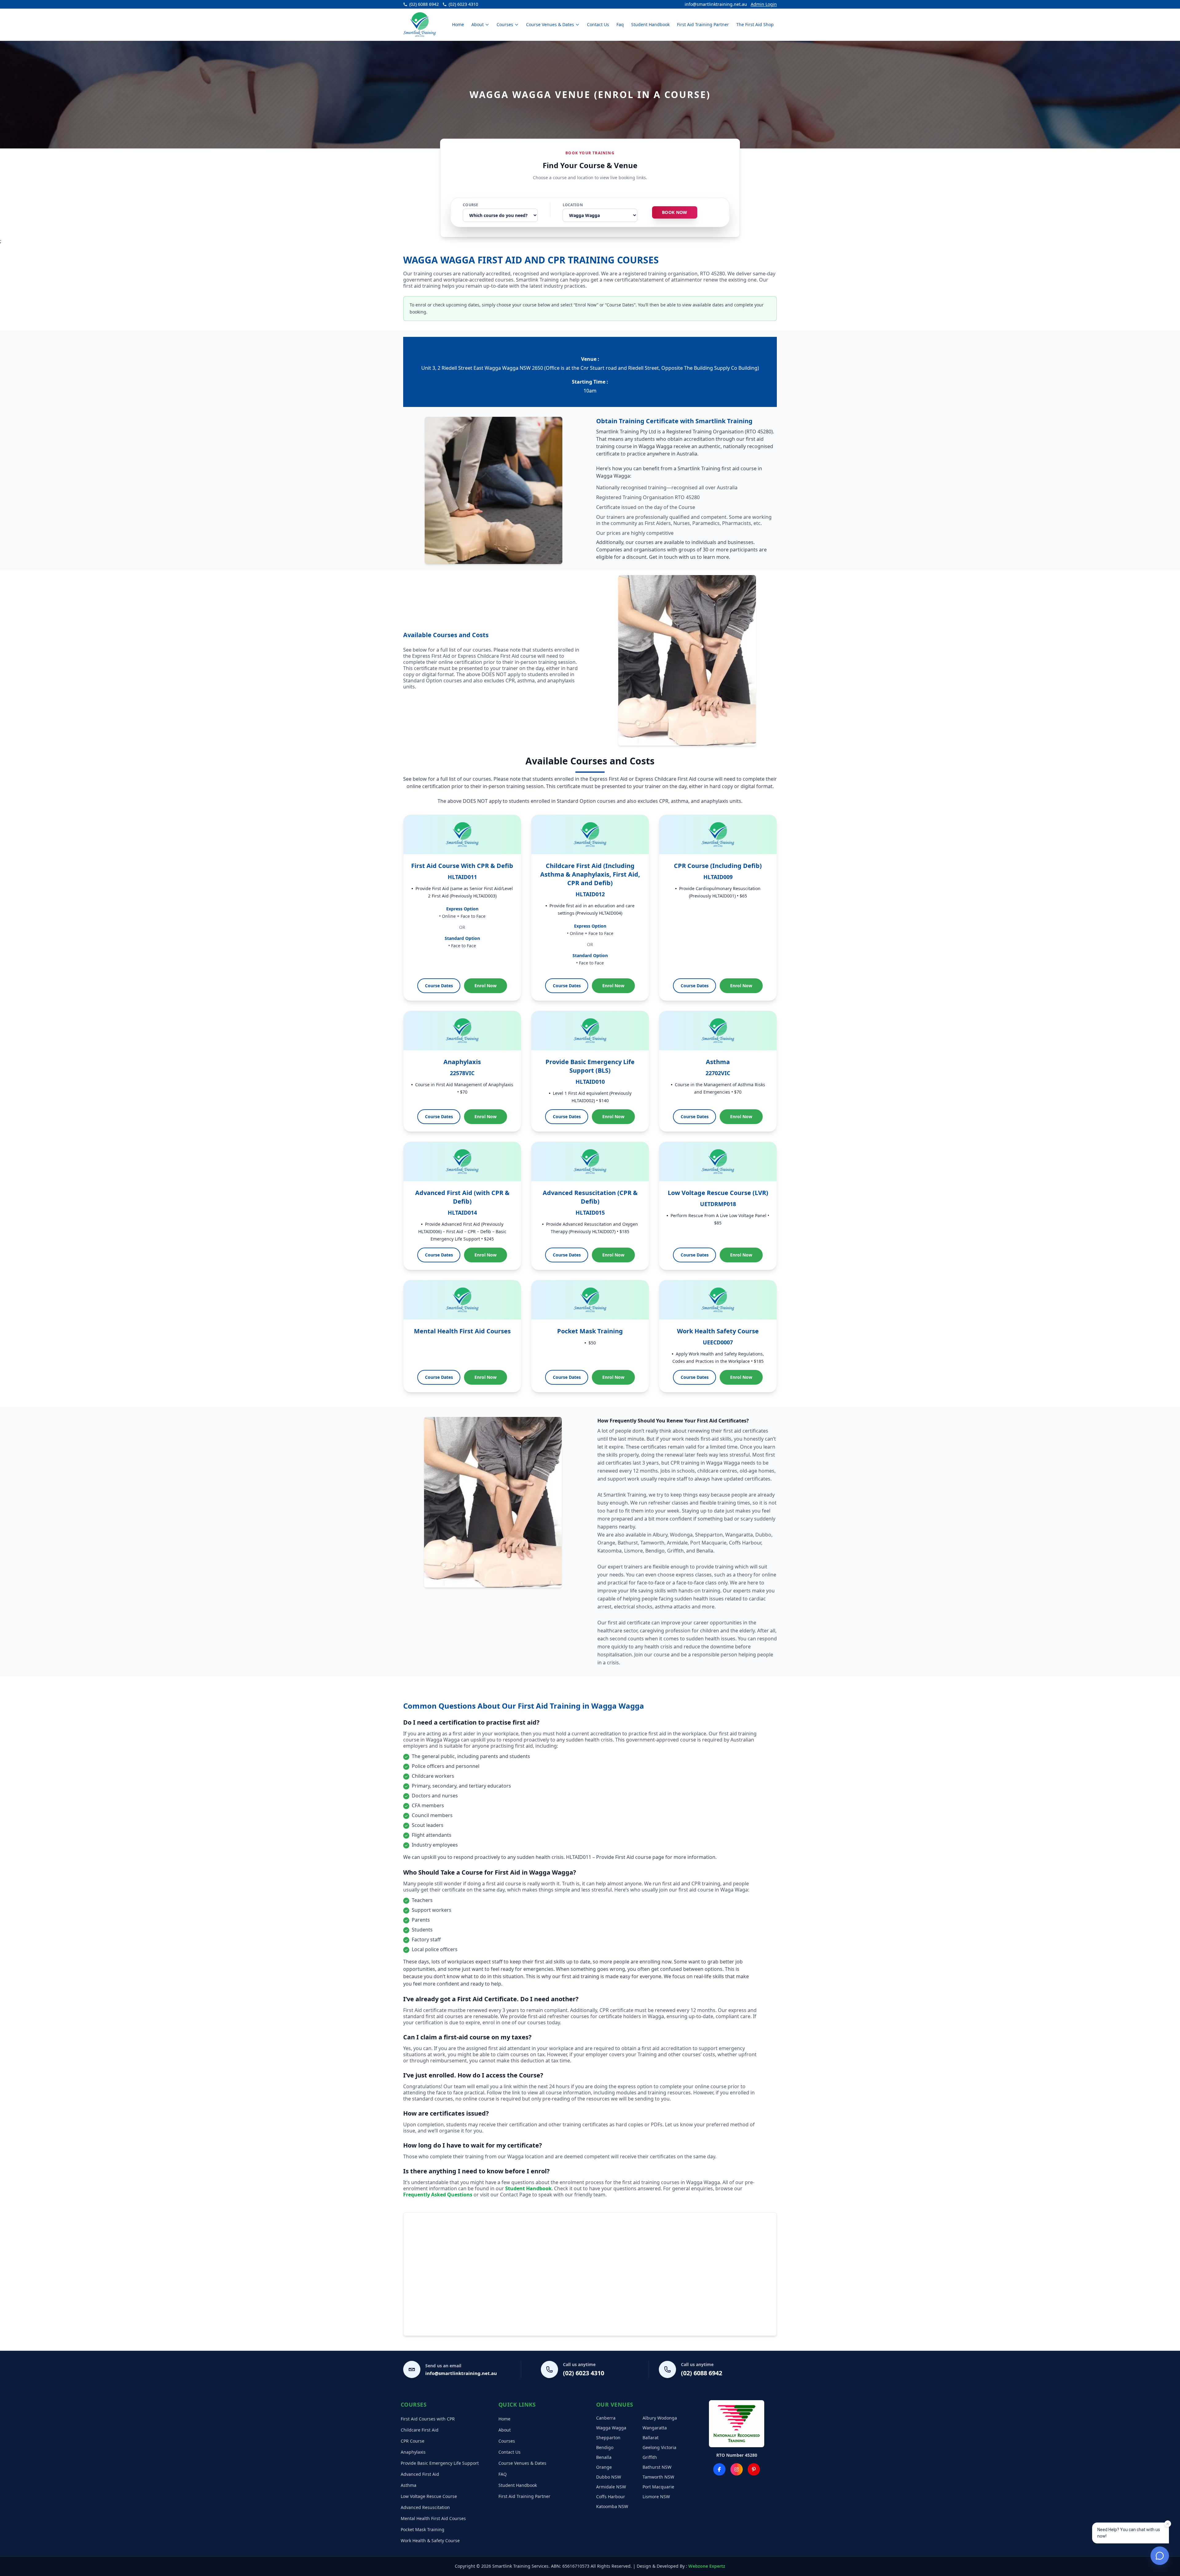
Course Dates (439, 986)
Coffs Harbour (611, 2497)
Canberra (606, 2418)
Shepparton (608, 2438)
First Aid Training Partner (703, 24)
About (478, 24)
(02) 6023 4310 (584, 2373)
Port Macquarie (658, 2487)
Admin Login (764, 4)
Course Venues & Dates (550, 24)
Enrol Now (486, 986)
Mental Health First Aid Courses (433, 2518)
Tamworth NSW (658, 2477)
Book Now (675, 212)
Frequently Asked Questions (438, 2195)
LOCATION (573, 205)
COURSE (471, 205)
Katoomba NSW (612, 2506)
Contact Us (598, 24)
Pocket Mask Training (423, 2529)
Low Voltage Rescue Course (429, 2496)
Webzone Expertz (707, 2566)
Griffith (650, 2457)
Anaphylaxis (413, 2452)
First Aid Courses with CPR (428, 2419)
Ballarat (651, 2438)
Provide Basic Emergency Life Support (440, 2463)
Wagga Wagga (611, 2428)
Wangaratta (655, 2428)
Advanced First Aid (420, 2474)
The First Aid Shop (755, 24)
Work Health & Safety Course (430, 2540)
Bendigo (605, 2447)
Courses (505, 24)
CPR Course (413, 2441)
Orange (604, 2467)
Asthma (409, 2485)
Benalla (604, 2457)
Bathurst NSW (657, 2467)
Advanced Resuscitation (425, 2507)
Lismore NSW (656, 2497)
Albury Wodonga (660, 2418)
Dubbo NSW (609, 2477)
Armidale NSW (611, 2487)
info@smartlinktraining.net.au (716, 4)
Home (458, 24)
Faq (620, 24)
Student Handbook (650, 24)
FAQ (503, 2474)
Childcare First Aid (420, 2430)
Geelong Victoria (659, 2447)
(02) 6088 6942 (702, 2373)
